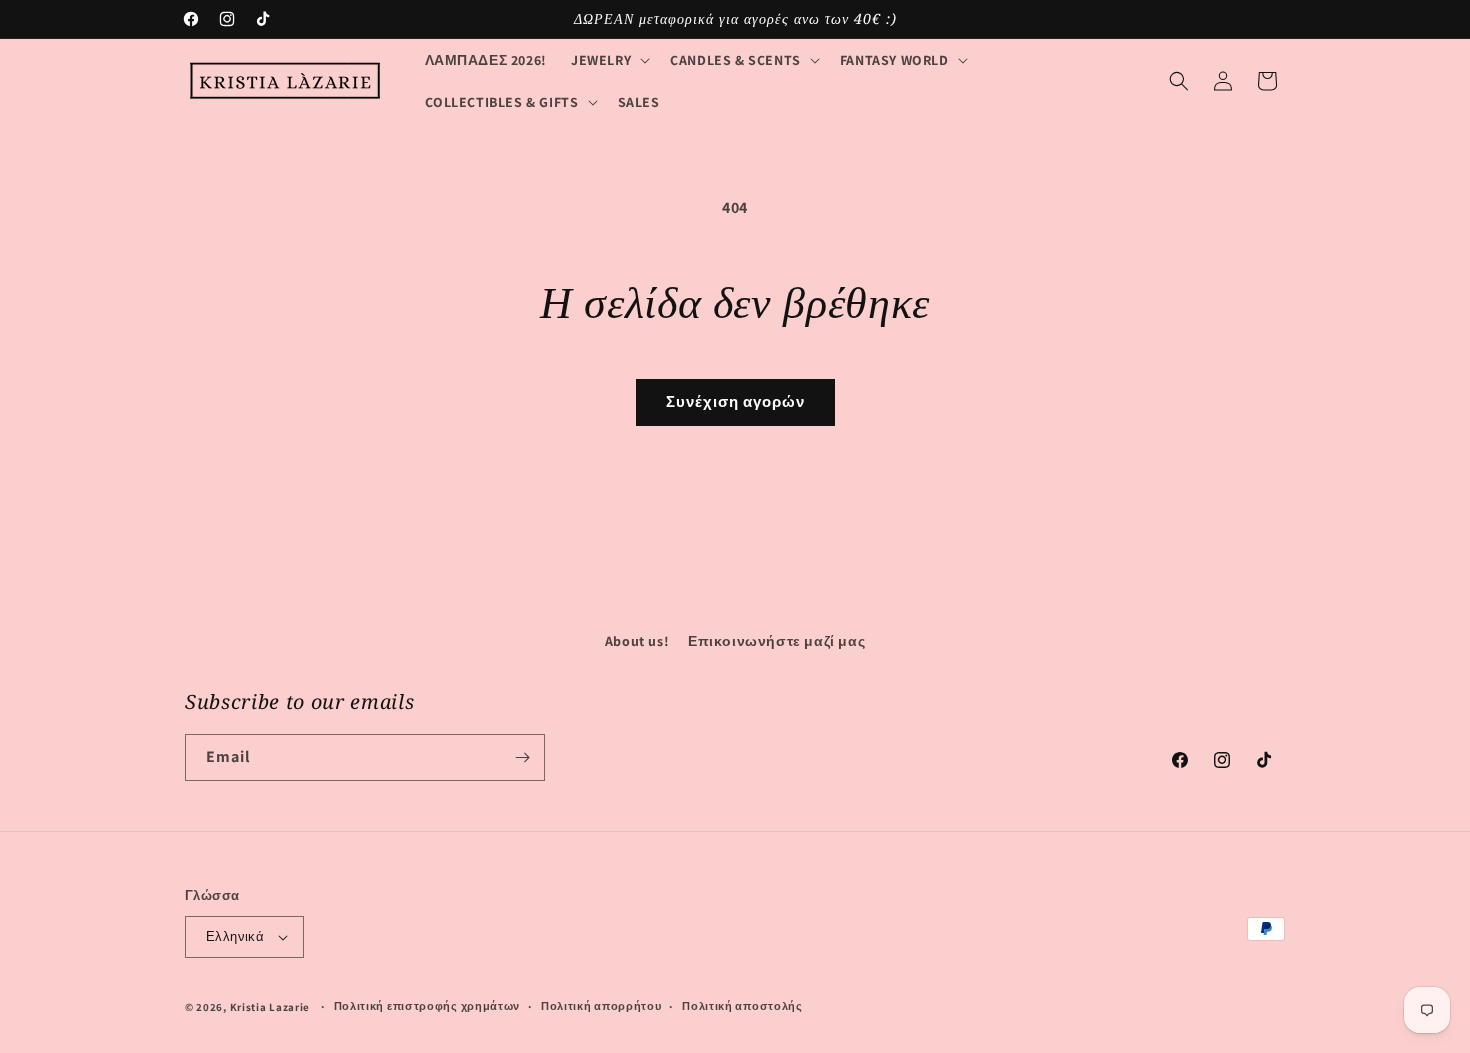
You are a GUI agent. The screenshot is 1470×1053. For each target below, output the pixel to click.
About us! (637, 641)
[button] (608, 60)
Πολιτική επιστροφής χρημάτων (427, 1006)
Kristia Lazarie (270, 1007)
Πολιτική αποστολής (742, 1006)
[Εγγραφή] (522, 757)
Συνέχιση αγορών (735, 401)
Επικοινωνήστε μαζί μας (776, 641)
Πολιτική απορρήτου (601, 1006)
